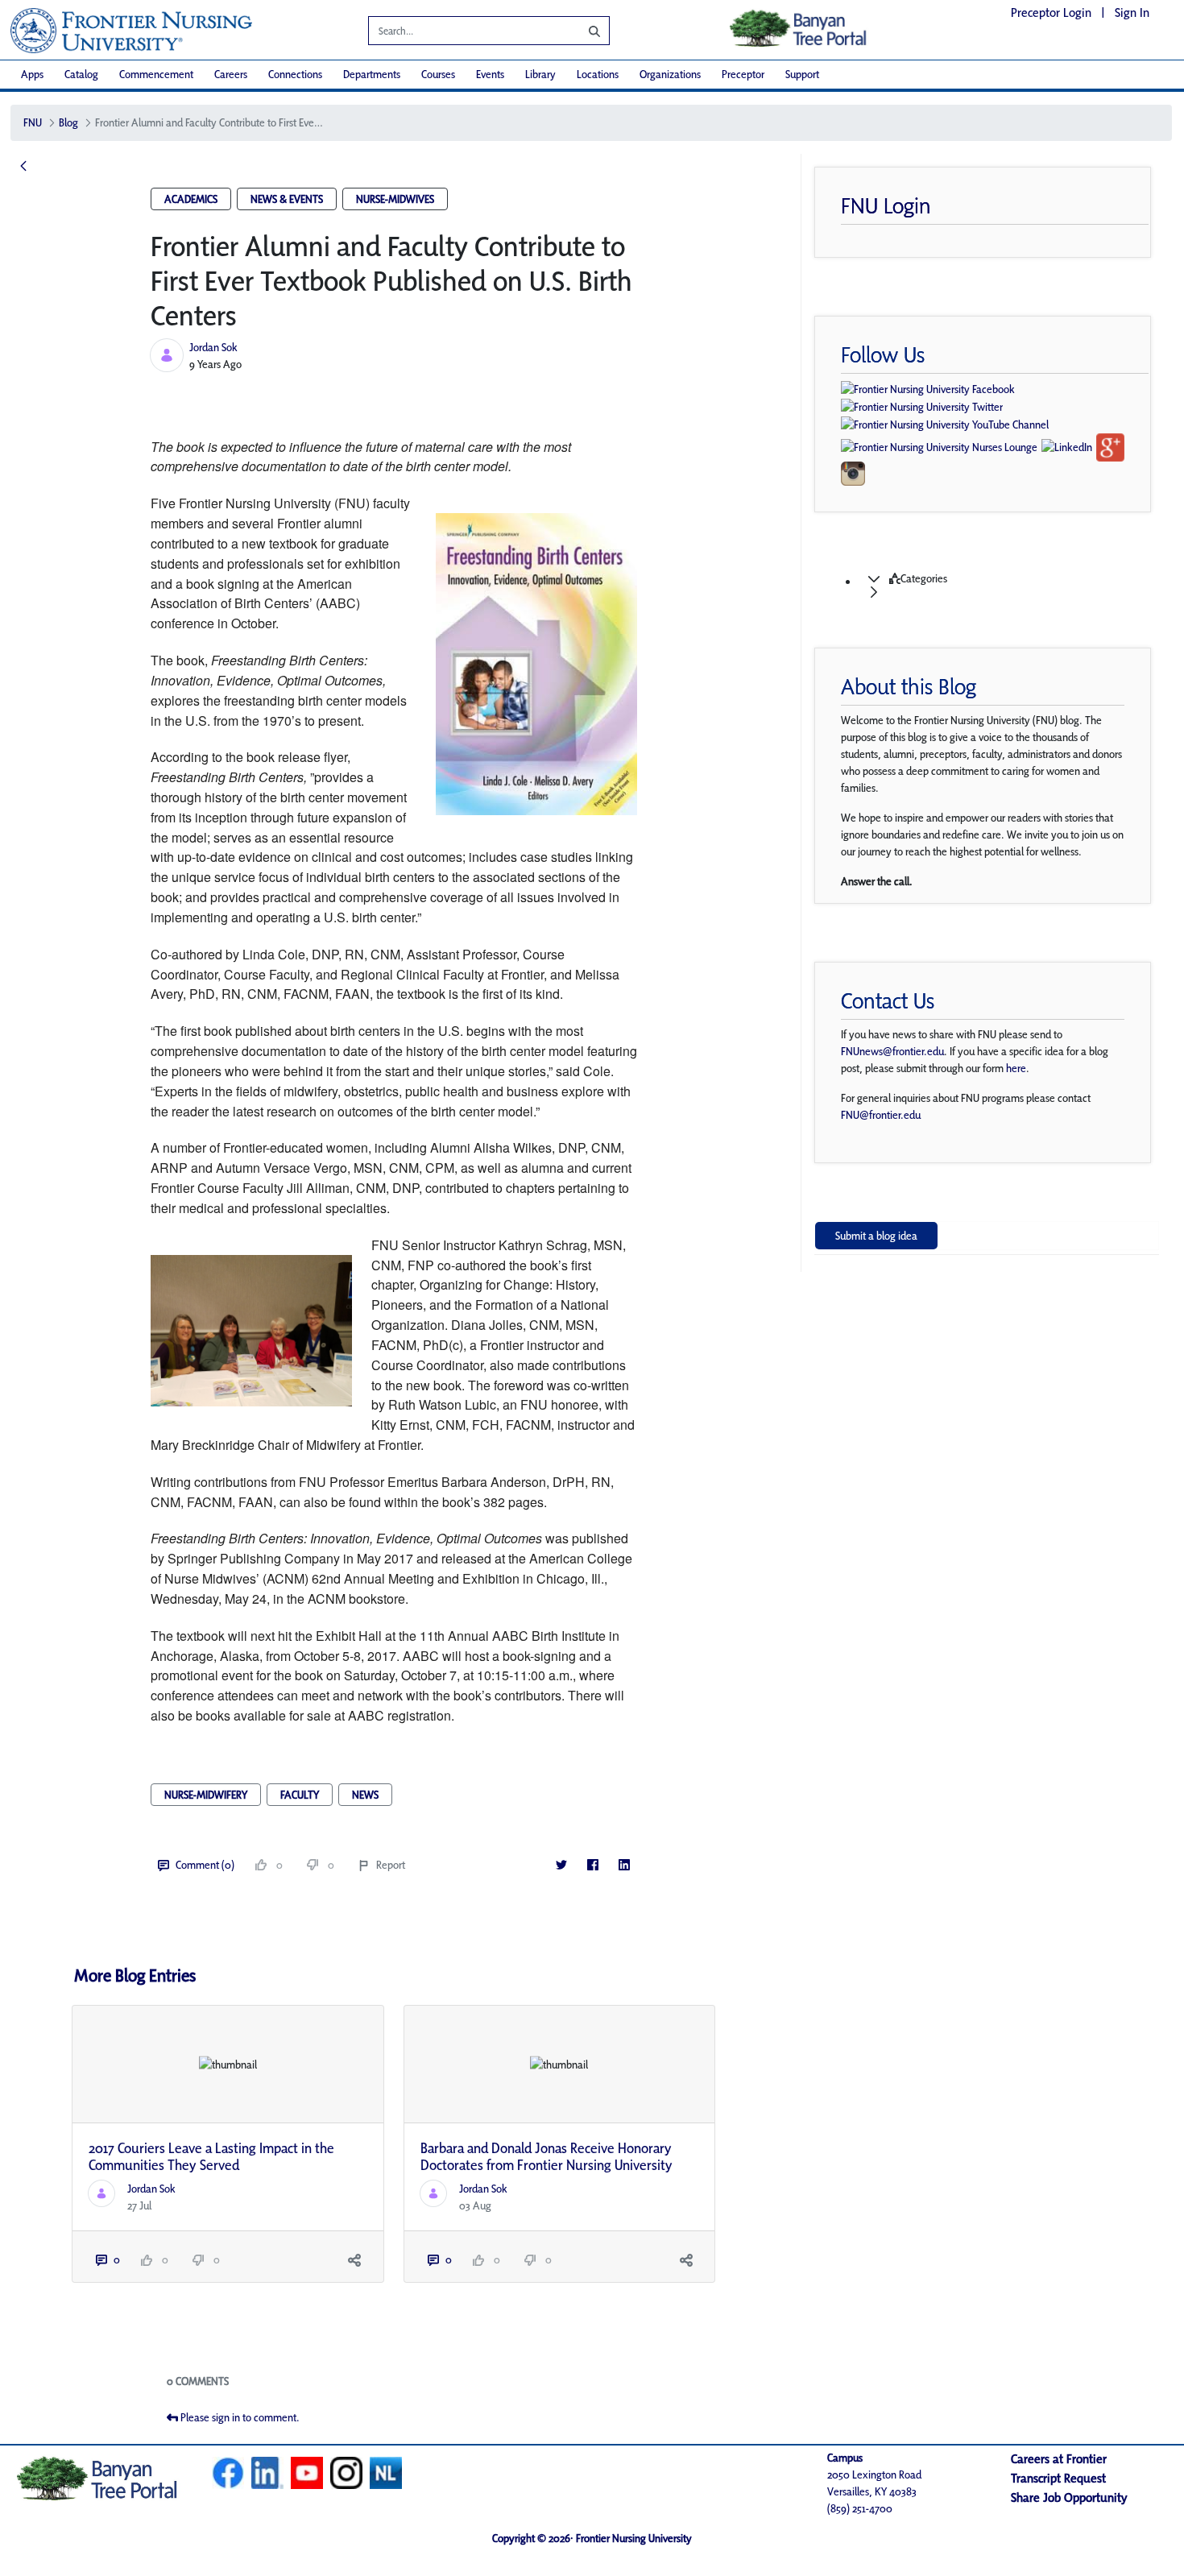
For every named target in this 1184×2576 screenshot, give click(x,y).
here (1016, 1068)
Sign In (1132, 12)
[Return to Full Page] (23, 167)
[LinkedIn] (625, 1865)
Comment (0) (205, 1865)
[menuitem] (32, 75)
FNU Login (886, 205)
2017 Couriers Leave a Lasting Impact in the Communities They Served (211, 2157)
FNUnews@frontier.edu (892, 1051)
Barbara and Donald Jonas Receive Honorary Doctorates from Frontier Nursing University (546, 2157)
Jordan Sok (213, 347)
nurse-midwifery (206, 1795)
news (365, 1795)
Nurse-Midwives (395, 199)
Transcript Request (1058, 2478)
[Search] (582, 31)
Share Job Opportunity (1069, 2497)
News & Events (287, 199)
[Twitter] (562, 1865)
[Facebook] (593, 1865)
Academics (191, 199)
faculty (300, 1795)
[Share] (355, 2260)
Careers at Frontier (1059, 2459)
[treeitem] (1003, 586)
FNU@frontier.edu (881, 1115)
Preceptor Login (1051, 12)
